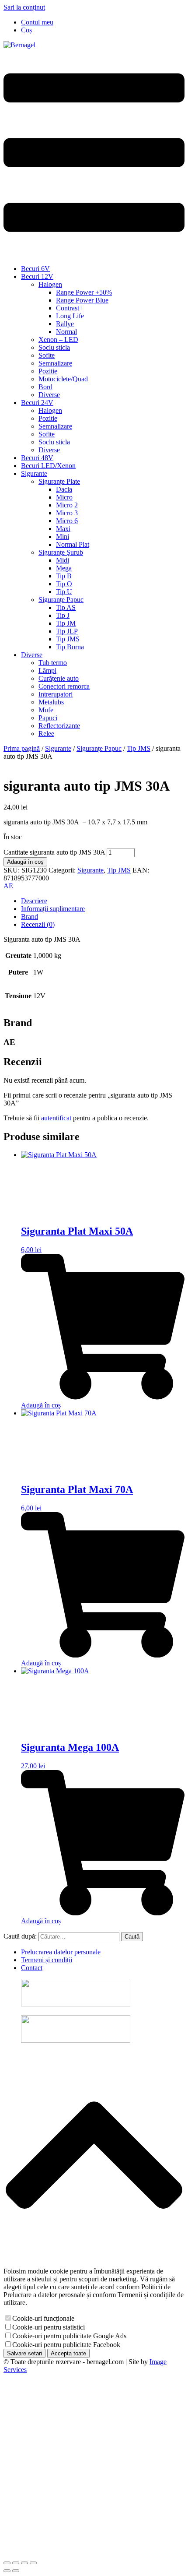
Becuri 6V (35, 269)
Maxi (63, 529)
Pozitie (48, 371)
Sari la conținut (24, 7)
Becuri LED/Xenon (48, 466)
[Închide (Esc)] (33, 2563)
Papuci (48, 718)
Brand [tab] (30, 917)
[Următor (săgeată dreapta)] (16, 2571)
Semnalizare (55, 363)
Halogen (50, 284)
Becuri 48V (37, 458)
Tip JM (66, 623)
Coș (26, 30)
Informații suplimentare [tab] (53, 909)
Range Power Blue (82, 300)
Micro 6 (67, 521)
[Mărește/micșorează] (7, 2563)
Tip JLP (67, 631)
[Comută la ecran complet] (16, 2563)
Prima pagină (22, 748)
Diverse (49, 395)
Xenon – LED (58, 340)
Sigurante (34, 473)
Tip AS (66, 607)
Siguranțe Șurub (61, 552)
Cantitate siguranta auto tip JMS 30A (54, 852)
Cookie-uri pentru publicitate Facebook (66, 2345)
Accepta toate (68, 2353)
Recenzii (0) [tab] (38, 924)
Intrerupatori (56, 694)
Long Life (70, 316)
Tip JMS (68, 639)
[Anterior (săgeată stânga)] (7, 2571)
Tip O (64, 584)
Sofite (47, 355)
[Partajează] (24, 2563)
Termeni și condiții (47, 1960)
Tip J (63, 615)
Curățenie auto (59, 678)
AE (8, 886)
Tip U (64, 592)
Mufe (46, 710)
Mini (63, 537)
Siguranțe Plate (59, 481)
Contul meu (37, 22)
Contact (32, 1968)
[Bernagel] (19, 45)
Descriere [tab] (34, 901)
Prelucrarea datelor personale (61, 1952)
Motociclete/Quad (63, 379)
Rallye (65, 324)
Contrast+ (70, 308)
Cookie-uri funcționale (43, 2318)
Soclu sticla (54, 347)
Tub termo (53, 663)
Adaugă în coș (25, 862)
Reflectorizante (59, 726)
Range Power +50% (84, 292)
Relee (46, 734)
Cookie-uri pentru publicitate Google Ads (69, 2336)
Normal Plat (73, 544)
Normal (66, 332)
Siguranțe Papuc (61, 600)
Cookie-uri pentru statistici (49, 2327)
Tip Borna (70, 647)
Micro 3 (67, 513)
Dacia (64, 489)
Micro (64, 497)
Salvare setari (24, 2353)
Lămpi (47, 670)
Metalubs (51, 702)
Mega (64, 568)
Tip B (64, 576)
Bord (45, 387)
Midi (63, 560)
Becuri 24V (37, 403)
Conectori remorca (64, 686)
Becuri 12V (37, 276)
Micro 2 (67, 505)
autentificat (56, 1118)
